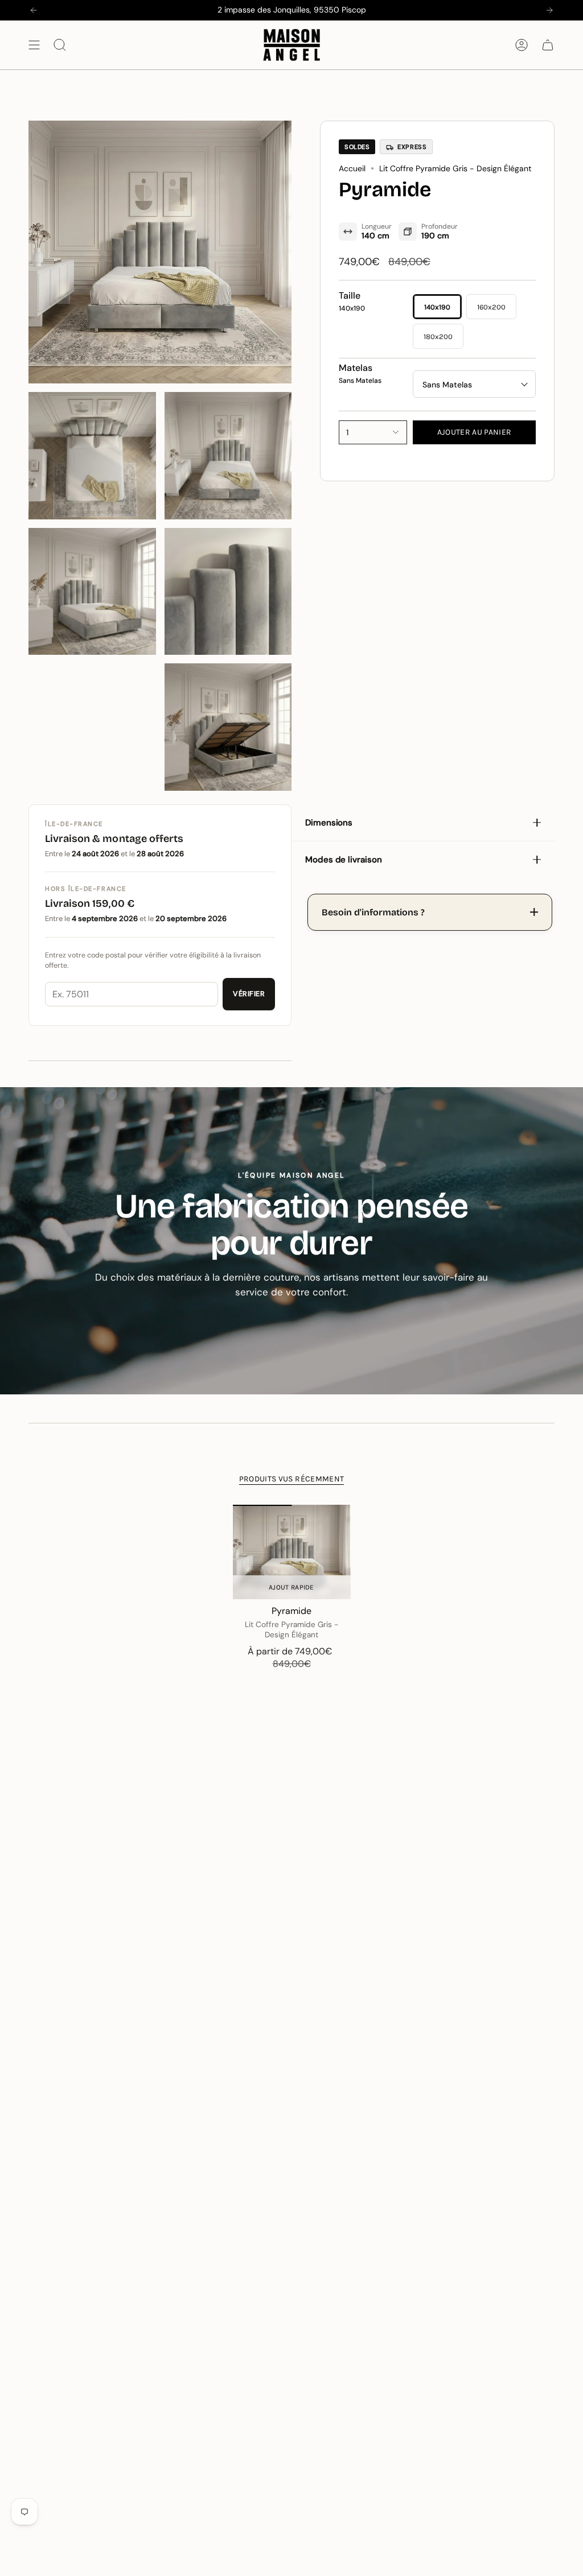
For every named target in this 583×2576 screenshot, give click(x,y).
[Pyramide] (292, 1552)
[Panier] (548, 45)
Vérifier (249, 994)
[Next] (549, 10)
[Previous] (34, 10)
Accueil (352, 168)
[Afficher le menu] (34, 45)
